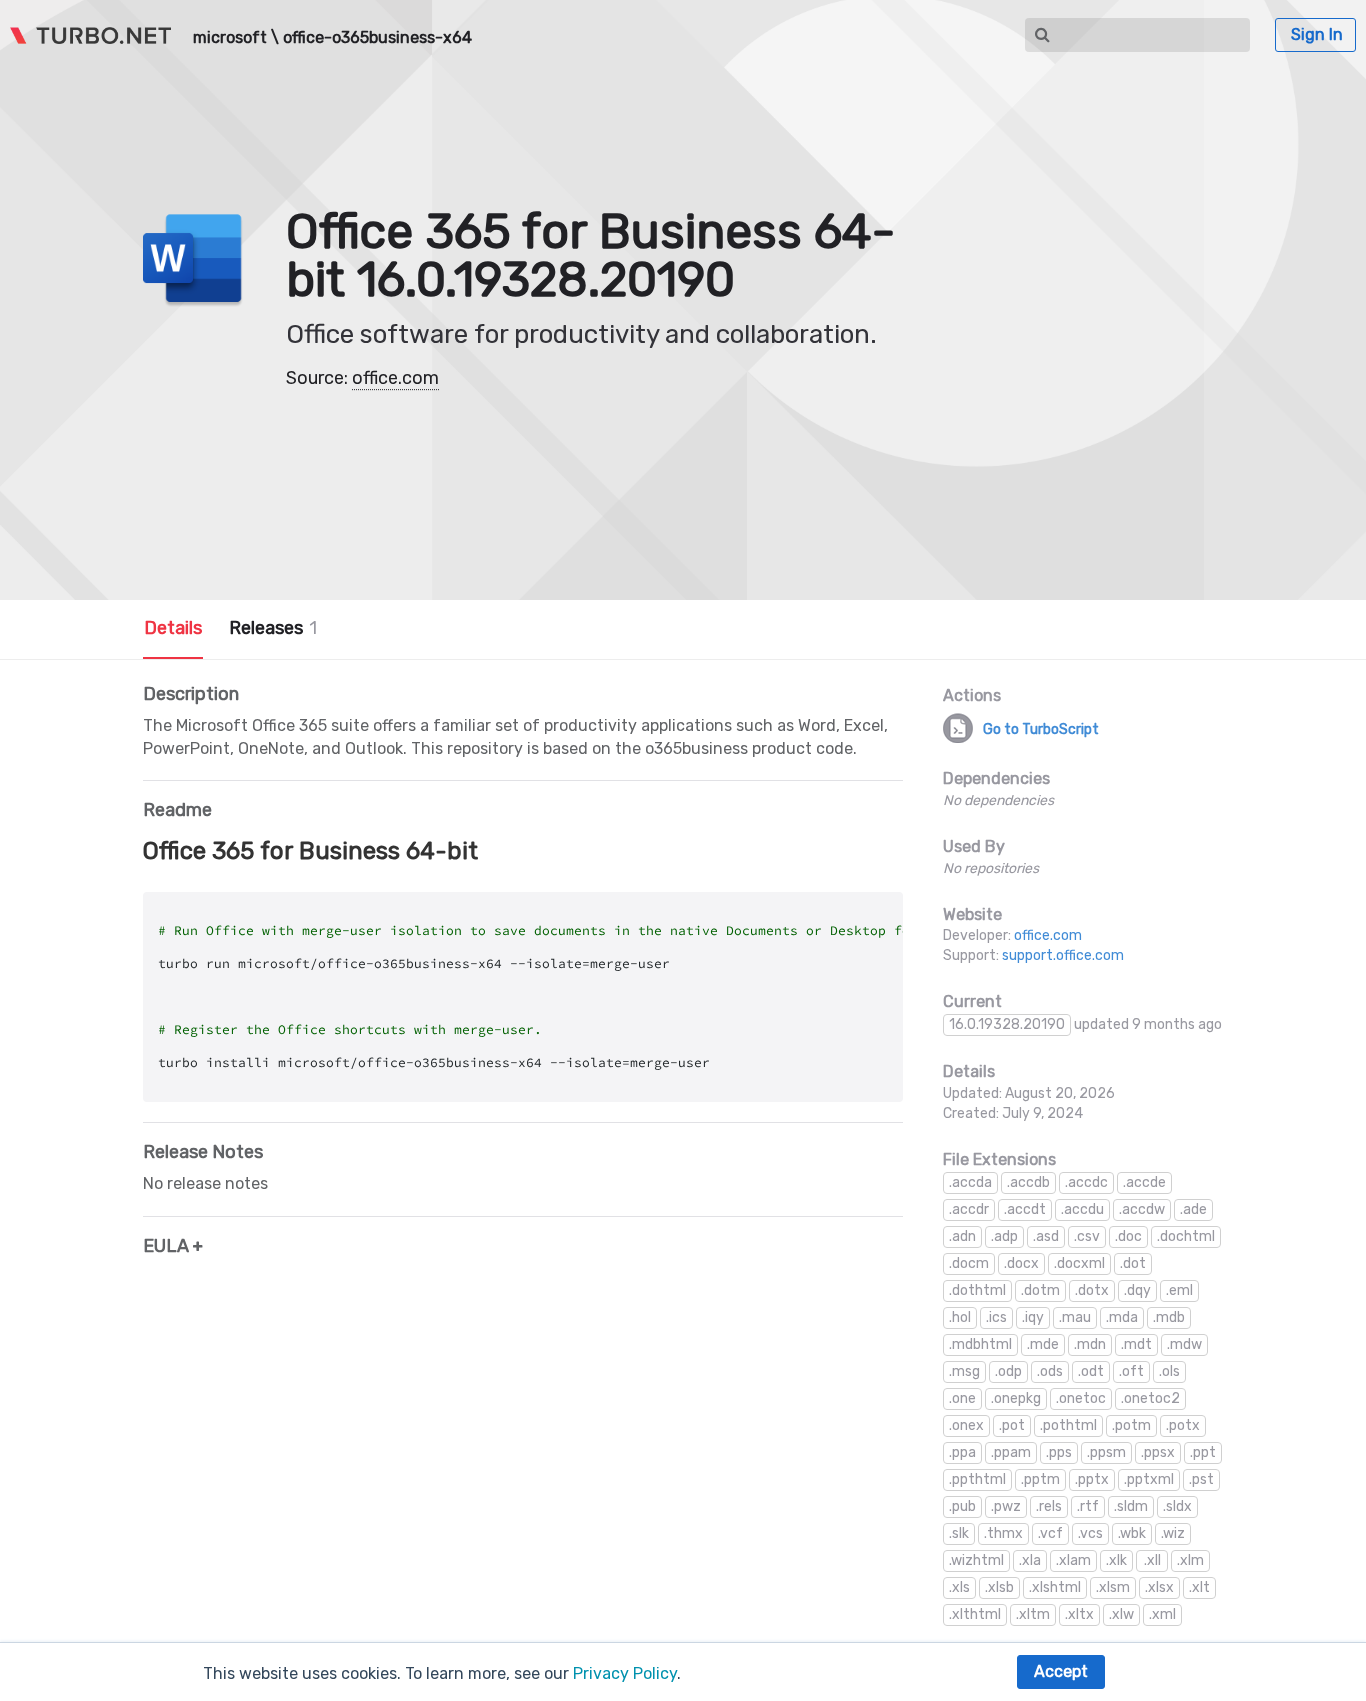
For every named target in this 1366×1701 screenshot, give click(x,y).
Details (173, 628)
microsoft (230, 38)
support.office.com (1063, 955)
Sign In (1317, 34)
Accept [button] (1061, 1671)
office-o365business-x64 (377, 38)
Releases (273, 628)
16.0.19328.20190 (1007, 1024)
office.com (395, 378)
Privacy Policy (625, 1673)
